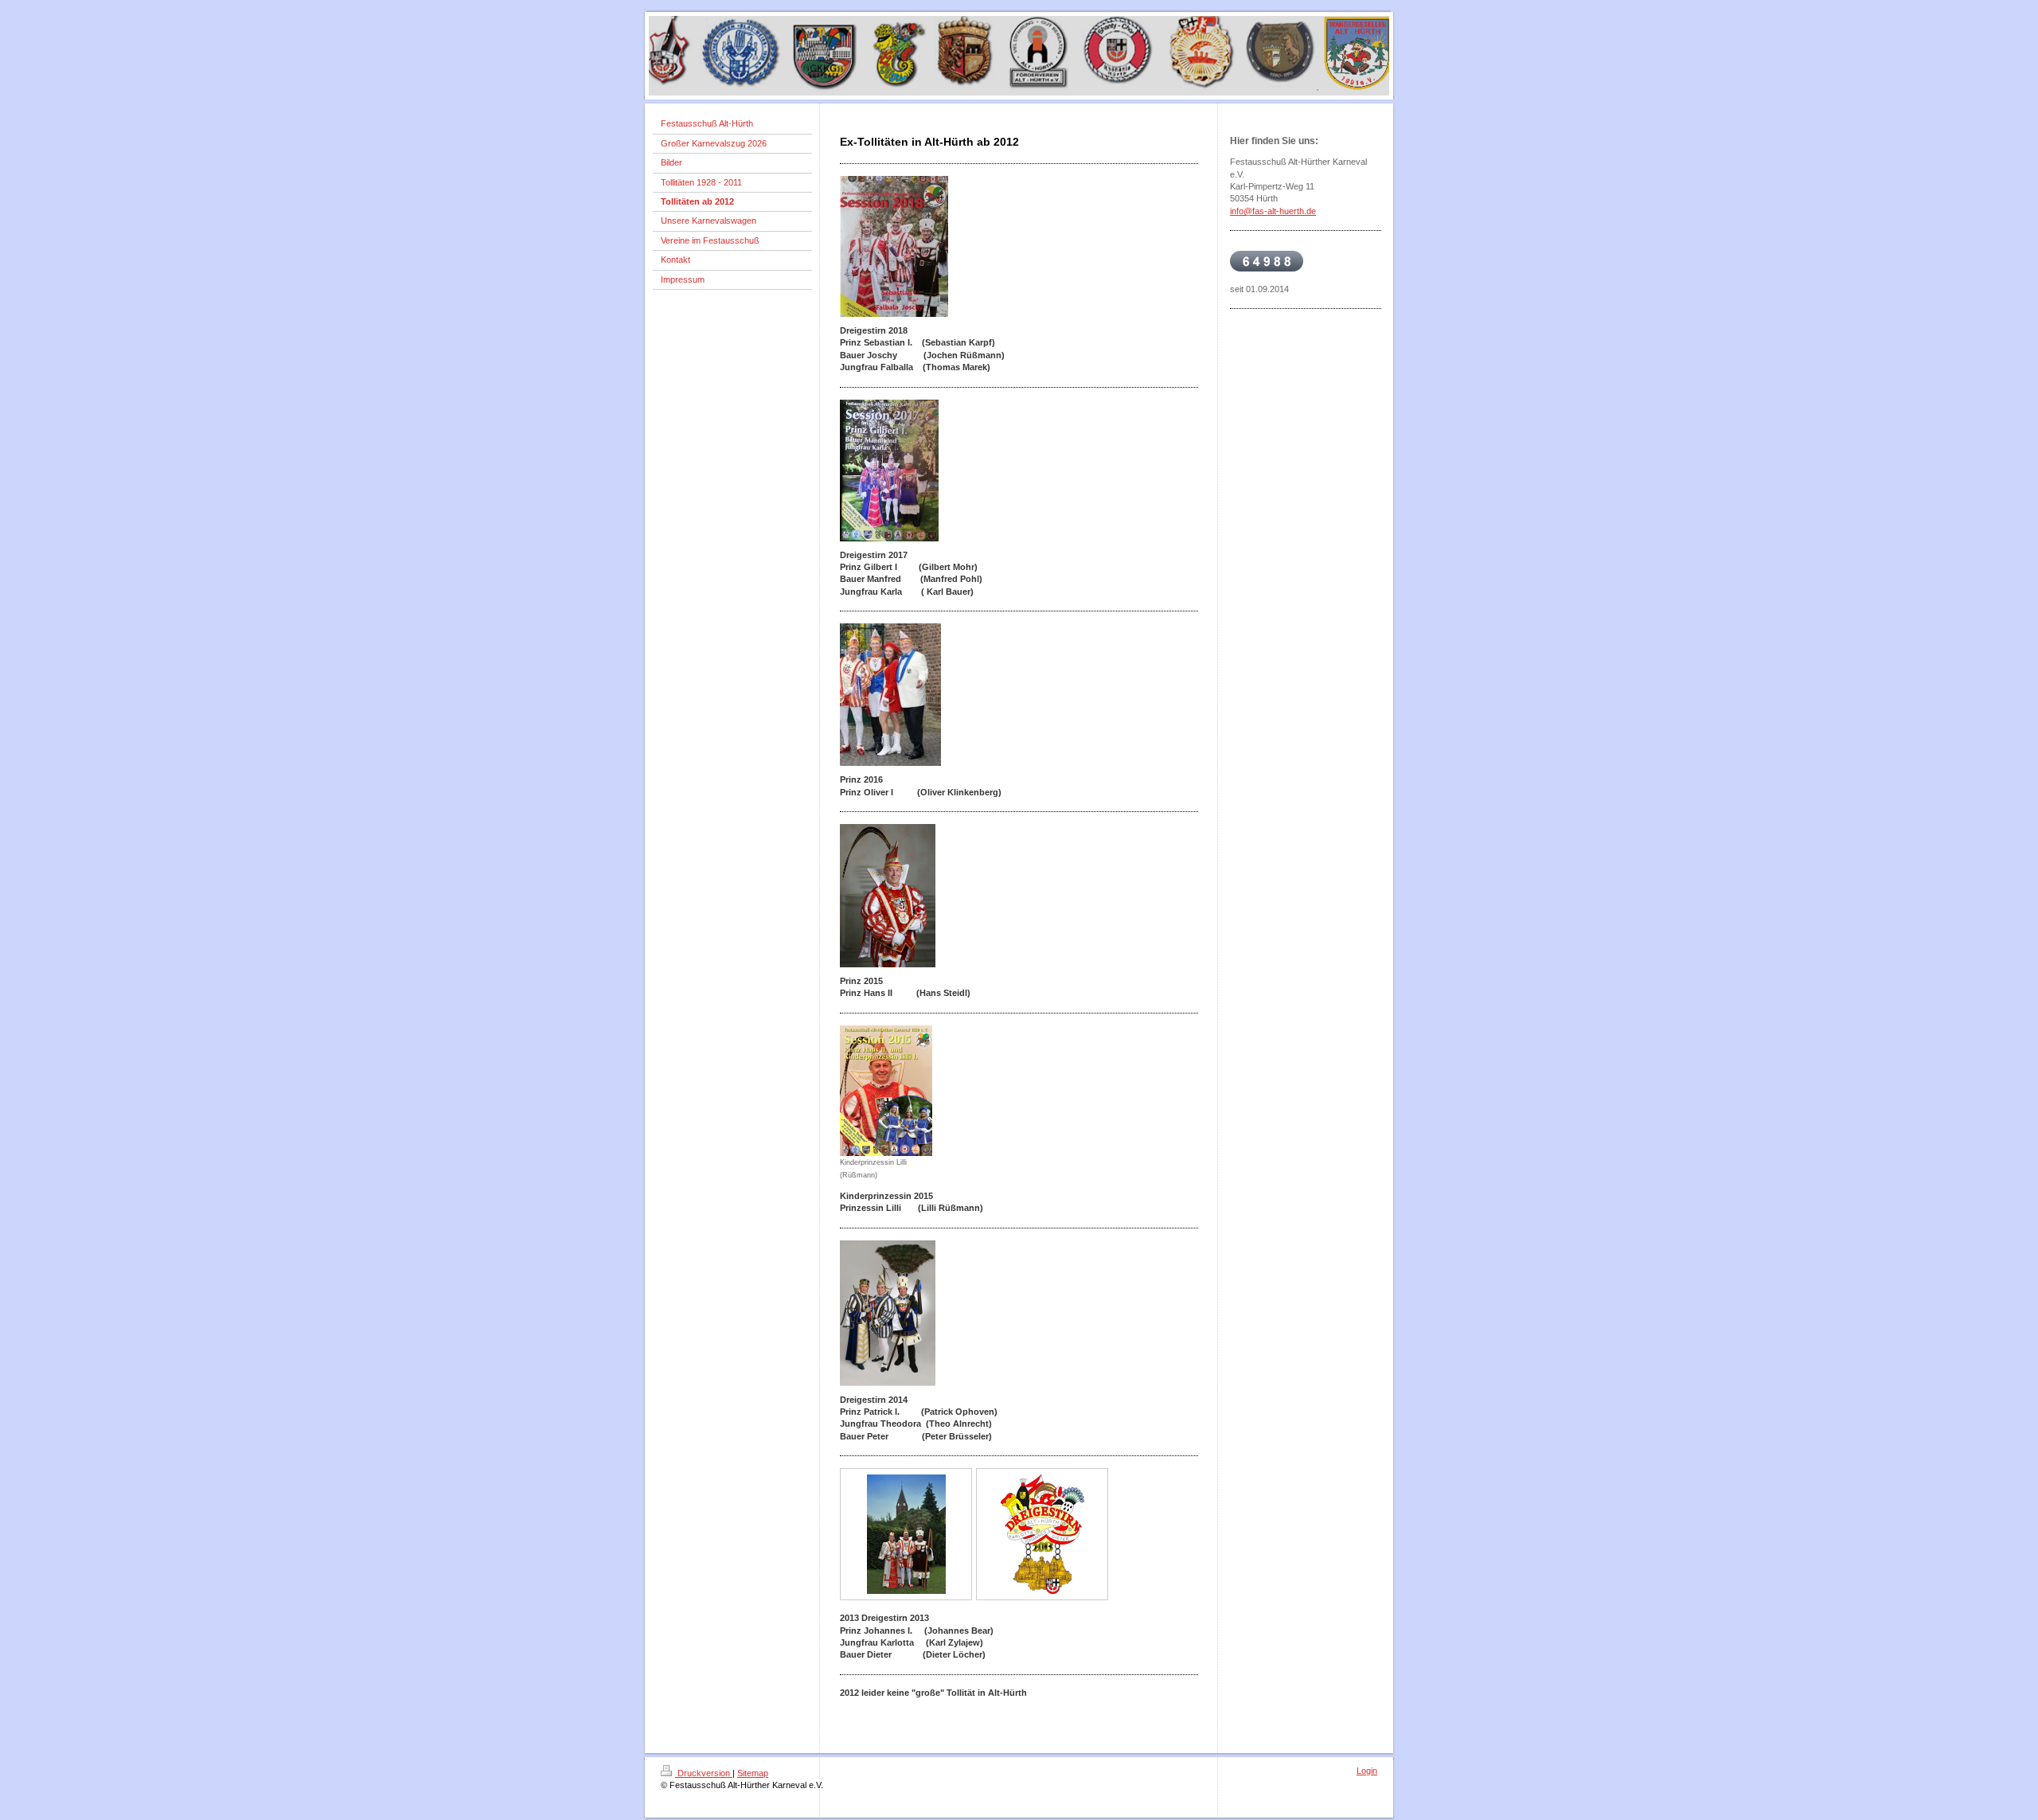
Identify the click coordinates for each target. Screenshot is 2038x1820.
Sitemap (753, 1773)
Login (1367, 1771)
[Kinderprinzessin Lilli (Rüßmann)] (886, 1091)
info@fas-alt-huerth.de (1273, 211)
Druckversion (704, 1773)
